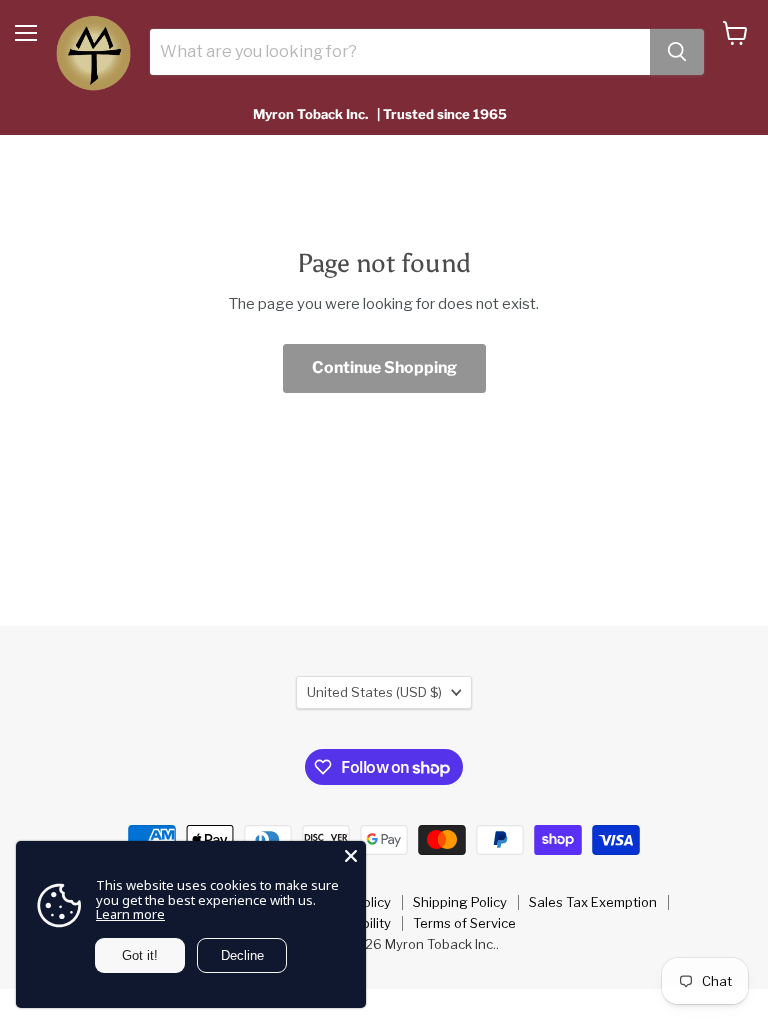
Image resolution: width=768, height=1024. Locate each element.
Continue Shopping (384, 367)
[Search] (677, 52)
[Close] (351, 856)
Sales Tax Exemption (593, 902)
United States (374, 692)
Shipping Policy (460, 902)
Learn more (130, 914)
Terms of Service (464, 923)
